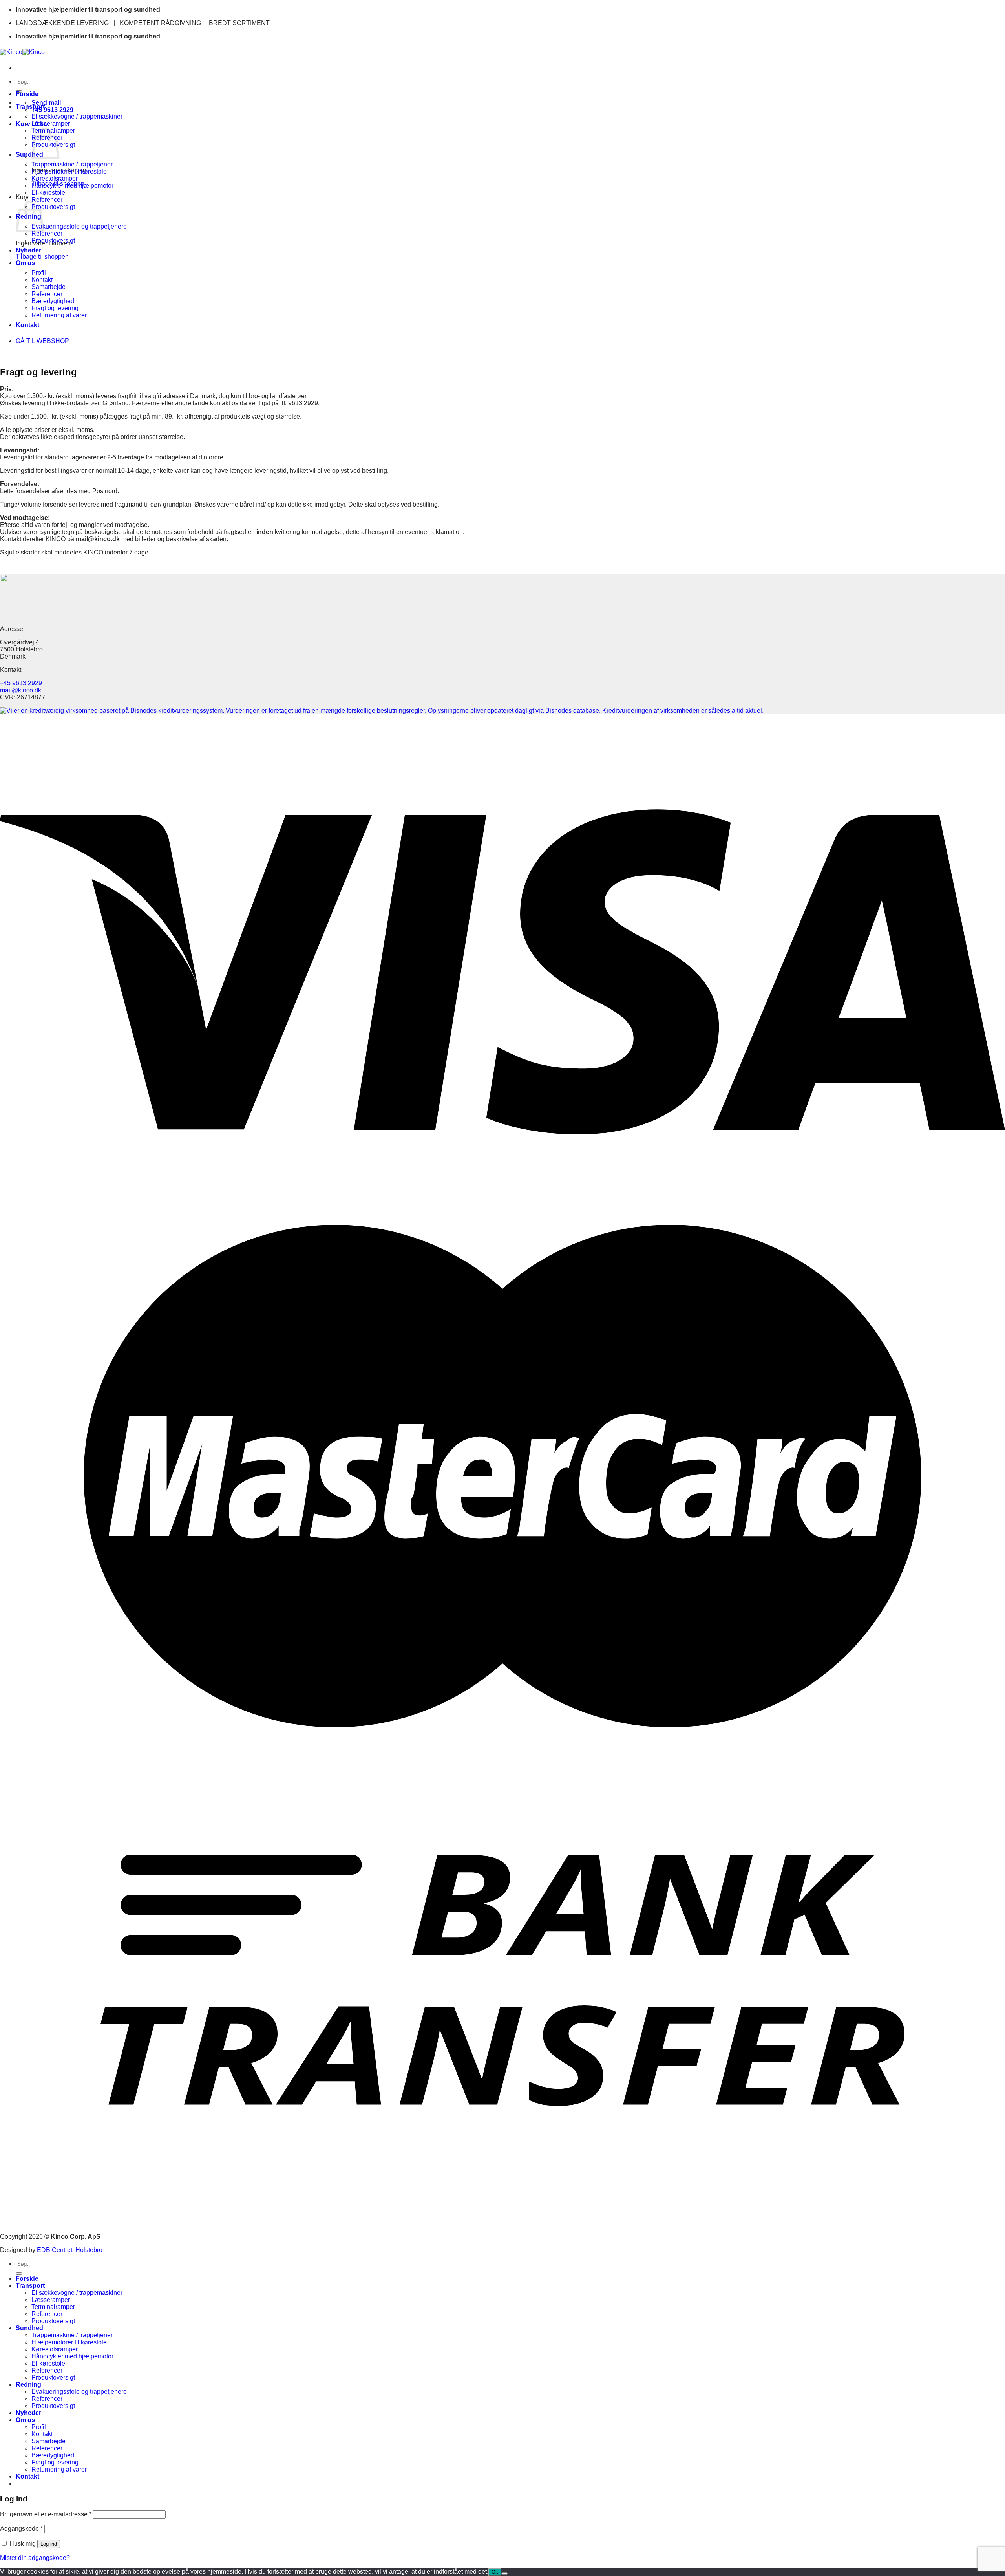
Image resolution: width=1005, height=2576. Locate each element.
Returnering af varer (59, 315)
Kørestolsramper (55, 178)
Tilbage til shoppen (42, 257)
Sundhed (29, 155)
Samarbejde (48, 287)
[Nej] (504, 2574)
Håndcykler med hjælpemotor (72, 186)
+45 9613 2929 (21, 683)
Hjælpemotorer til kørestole (69, 171)
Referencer (47, 200)
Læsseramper (51, 123)
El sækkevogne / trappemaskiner (77, 116)
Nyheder (28, 250)
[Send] (19, 2274)
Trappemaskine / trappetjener (72, 164)
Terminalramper (53, 2307)
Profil (39, 273)
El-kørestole (48, 193)
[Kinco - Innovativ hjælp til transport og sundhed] (22, 52)
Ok (495, 2572)
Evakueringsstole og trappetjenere (79, 226)
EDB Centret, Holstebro (70, 2250)
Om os (25, 263)
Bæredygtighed (53, 301)
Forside (27, 94)
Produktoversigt (53, 207)
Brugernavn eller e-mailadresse (46, 2514)
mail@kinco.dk (21, 690)
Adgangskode (21, 2529)
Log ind (49, 2544)
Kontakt (42, 280)
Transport (30, 107)
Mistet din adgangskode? (35, 2558)
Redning (28, 2385)
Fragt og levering (55, 308)
